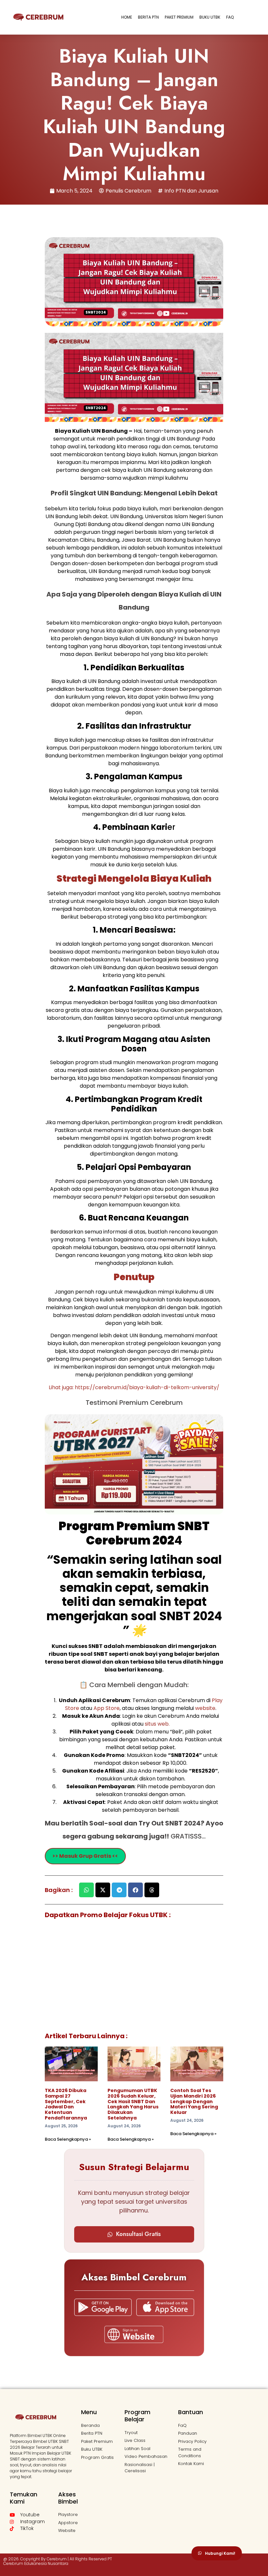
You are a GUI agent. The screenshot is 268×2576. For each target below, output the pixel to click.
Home (127, 17)
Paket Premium (179, 17)
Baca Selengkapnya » (68, 2139)
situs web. (157, 1724)
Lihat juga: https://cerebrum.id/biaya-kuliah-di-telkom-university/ (134, 1387)
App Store (107, 1708)
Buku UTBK (210, 17)
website (205, 1708)
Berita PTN (148, 17)
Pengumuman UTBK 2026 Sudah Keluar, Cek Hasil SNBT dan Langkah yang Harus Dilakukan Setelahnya (133, 2104)
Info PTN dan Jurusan (191, 191)
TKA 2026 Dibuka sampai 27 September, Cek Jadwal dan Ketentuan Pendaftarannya (66, 2104)
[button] (86, 1890)
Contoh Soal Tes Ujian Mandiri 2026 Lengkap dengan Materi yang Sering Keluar (194, 2101)
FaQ (230, 17)
